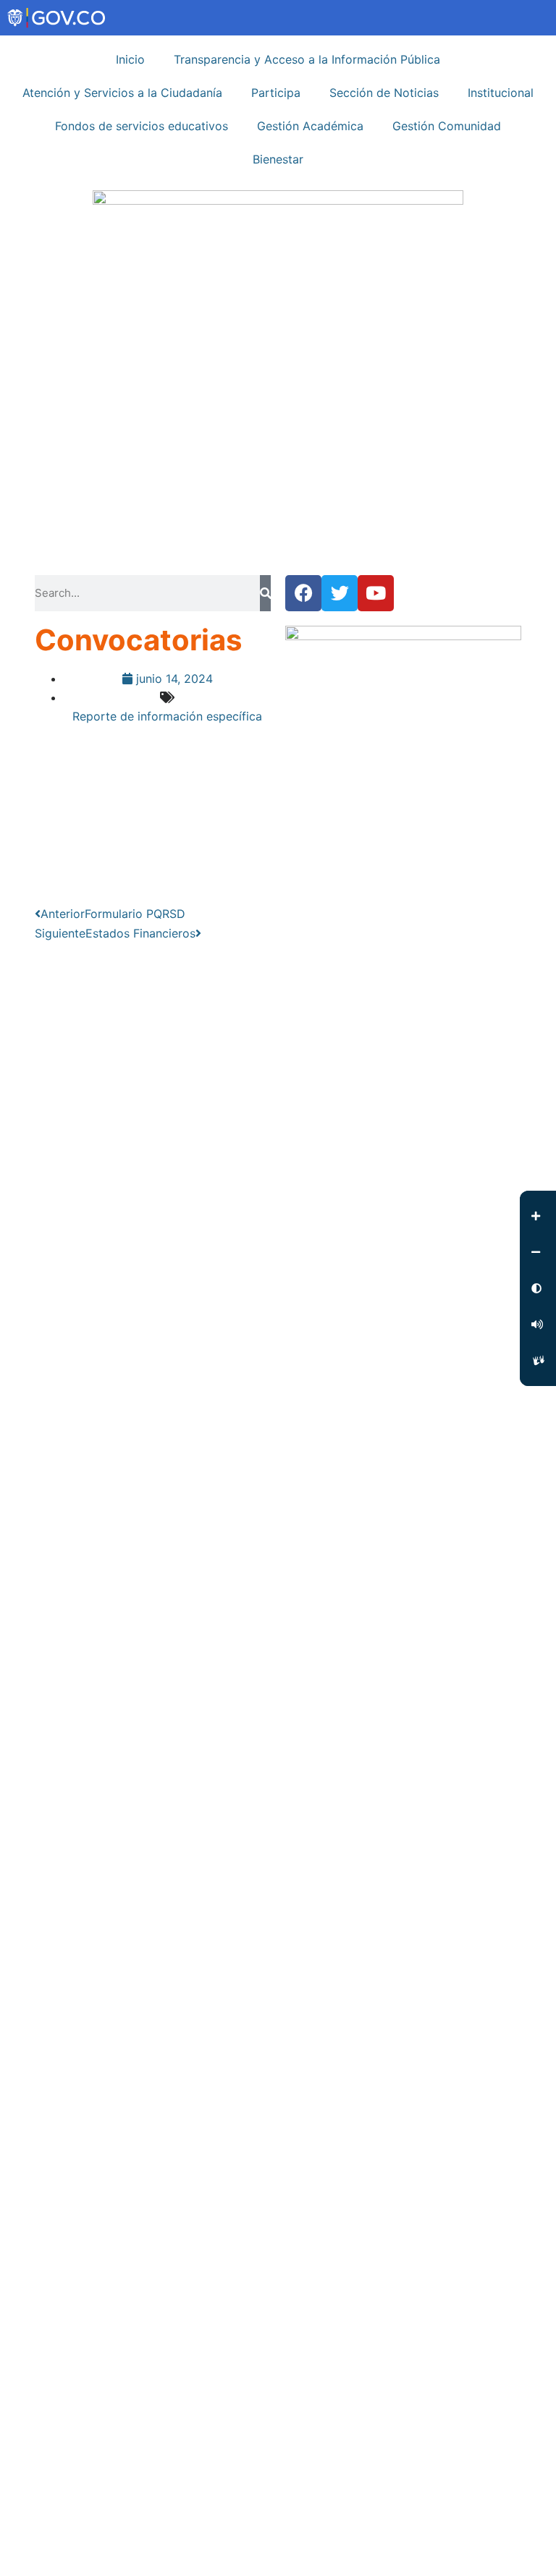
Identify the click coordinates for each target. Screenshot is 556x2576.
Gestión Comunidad (447, 126)
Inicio (130, 59)
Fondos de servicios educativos (142, 126)
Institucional (501, 93)
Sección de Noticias (384, 93)
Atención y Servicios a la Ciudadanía (122, 93)
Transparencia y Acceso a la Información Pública (307, 59)
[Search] (265, 593)
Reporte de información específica (167, 716)
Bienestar (278, 159)
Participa (276, 93)
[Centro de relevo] (538, 1361)
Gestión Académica (310, 126)
